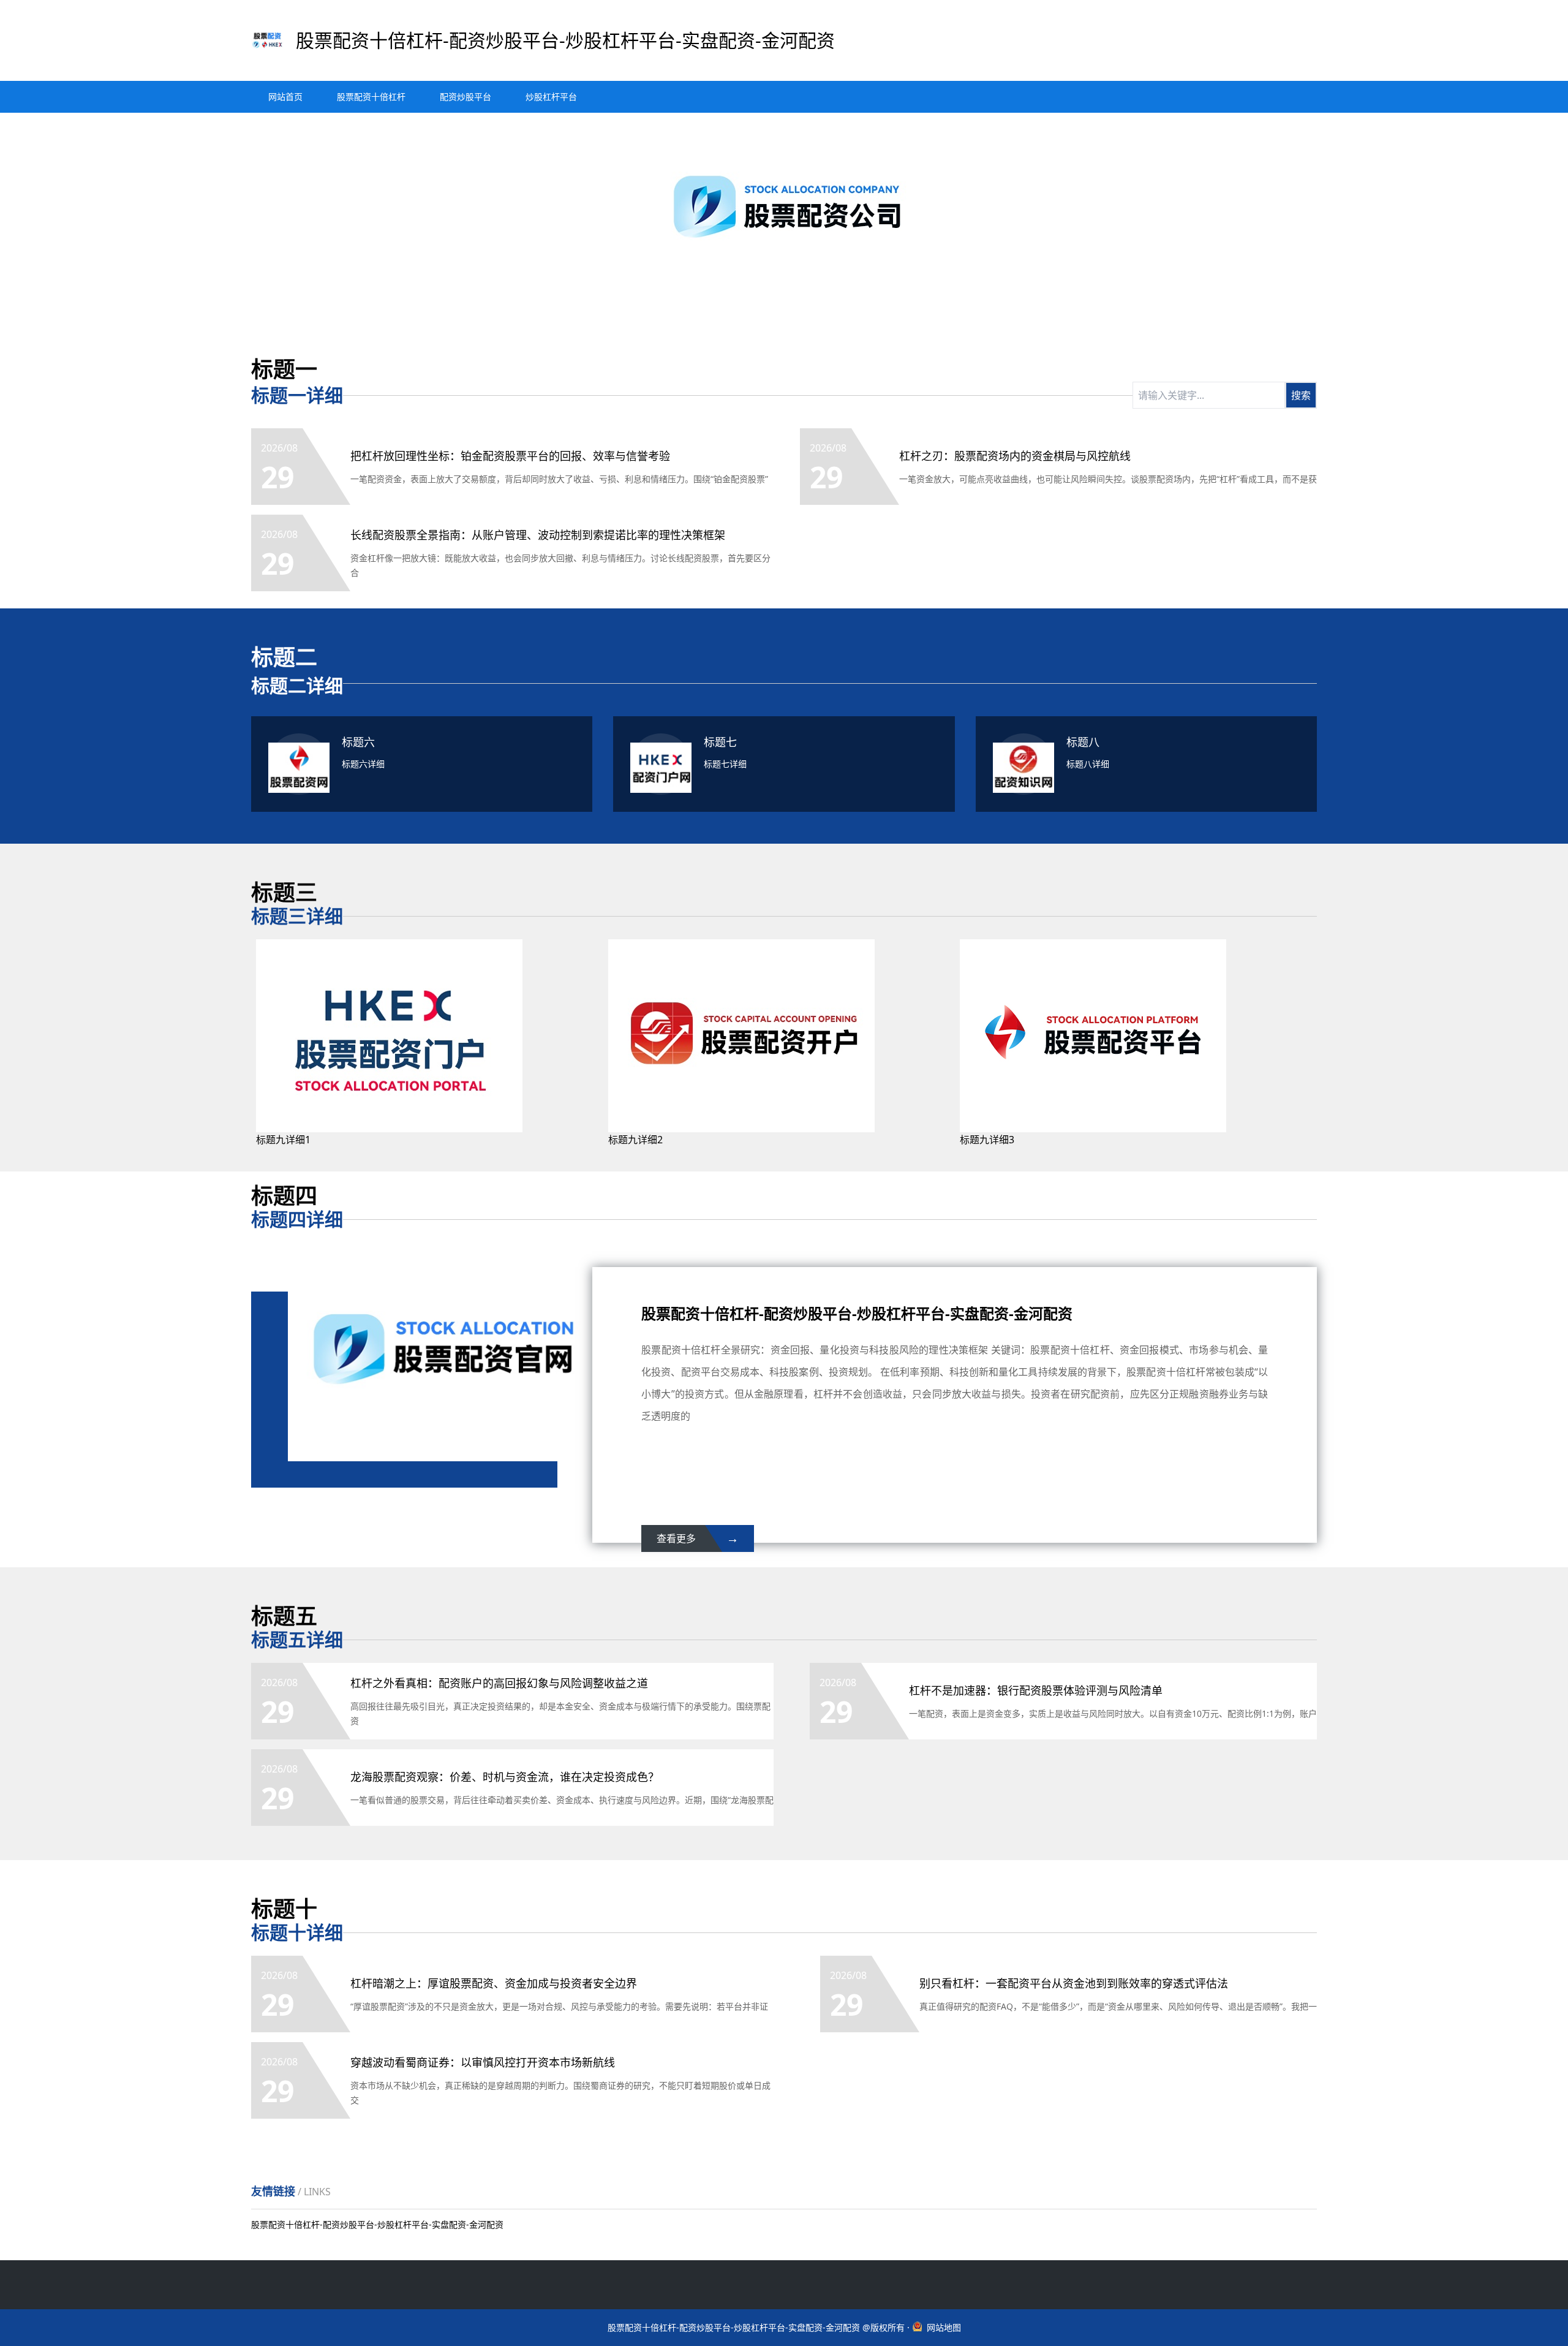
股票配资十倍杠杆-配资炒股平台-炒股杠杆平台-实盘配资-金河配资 (377, 2224)
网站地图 (944, 2327)
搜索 (1301, 395)
